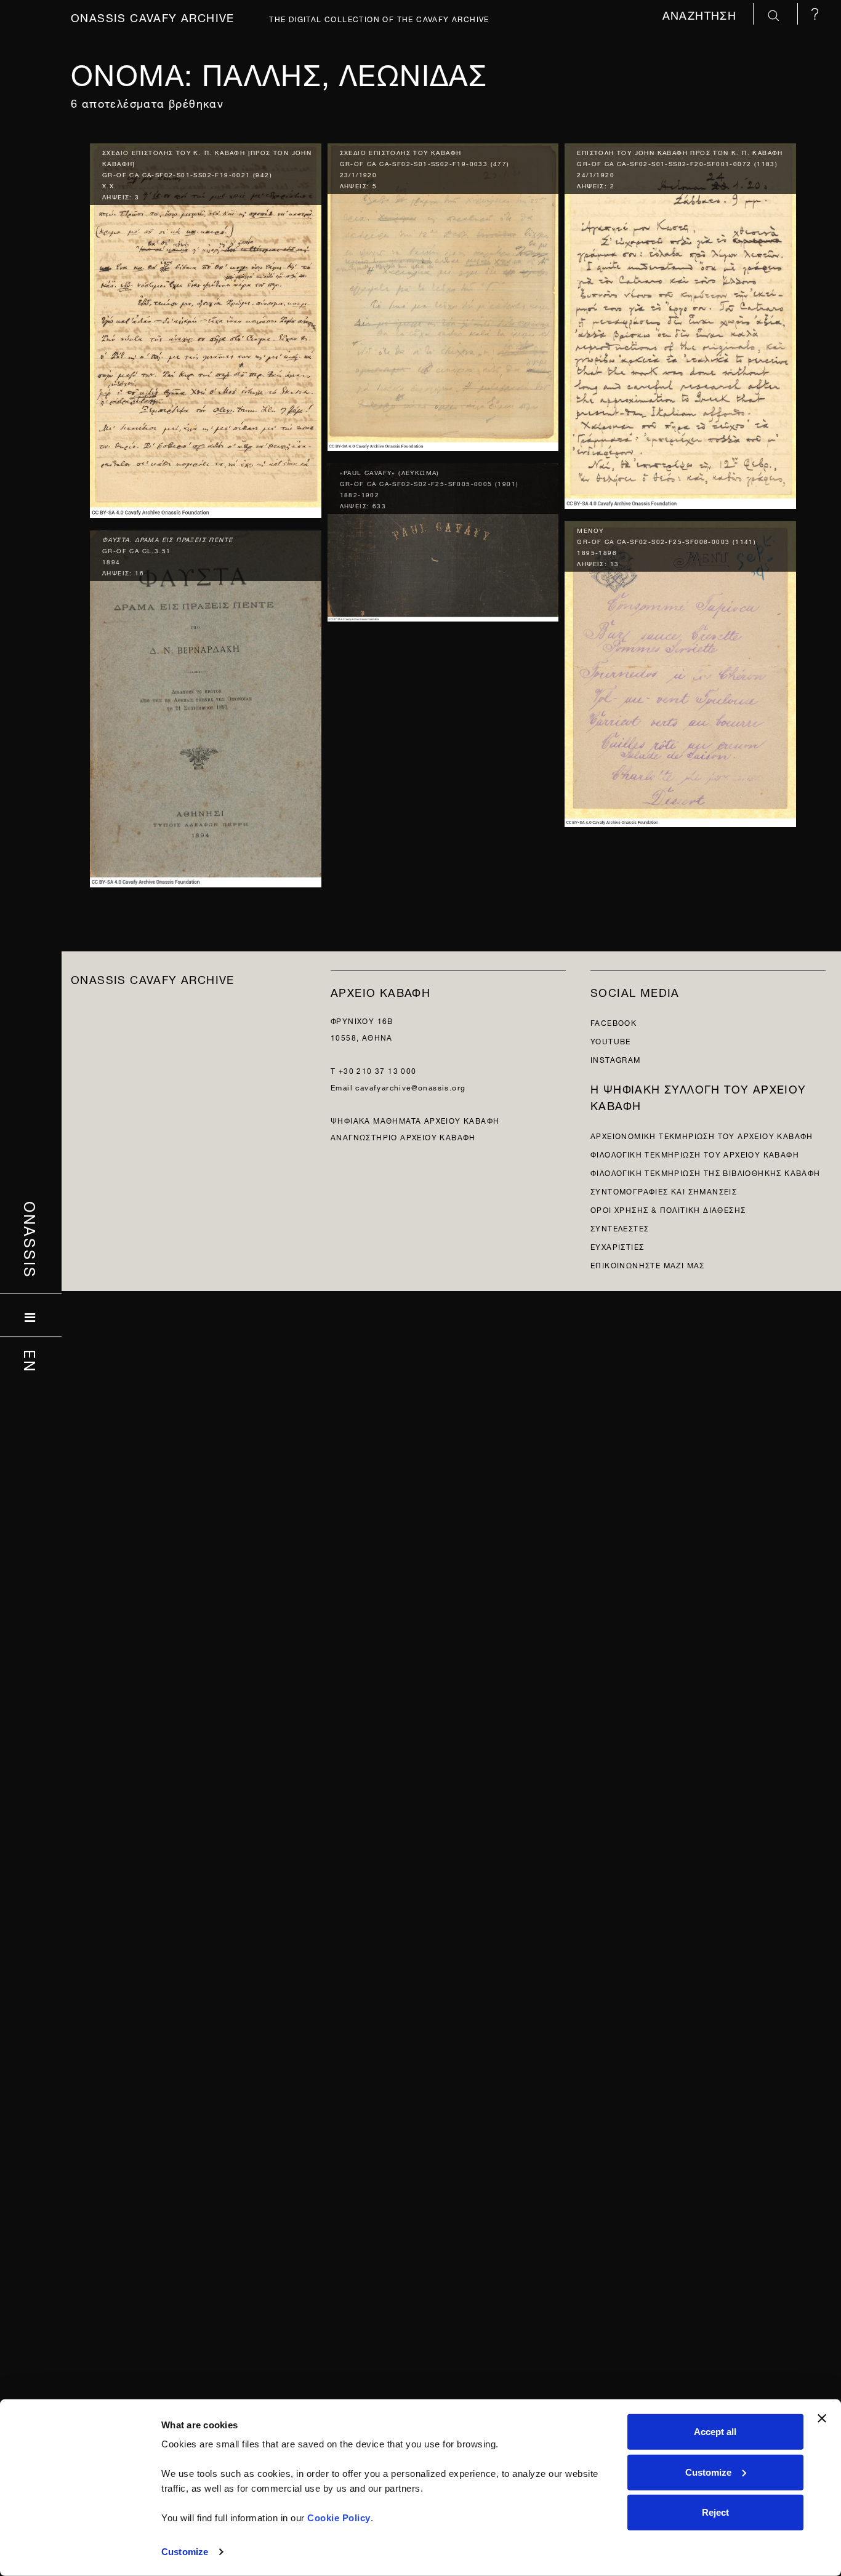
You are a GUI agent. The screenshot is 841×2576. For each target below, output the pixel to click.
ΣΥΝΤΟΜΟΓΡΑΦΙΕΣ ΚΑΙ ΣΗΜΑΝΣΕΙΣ (664, 1190)
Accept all (715, 2432)
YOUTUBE (611, 1040)
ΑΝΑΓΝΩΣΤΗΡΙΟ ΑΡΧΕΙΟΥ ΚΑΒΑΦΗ (403, 1136)
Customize (185, 2552)
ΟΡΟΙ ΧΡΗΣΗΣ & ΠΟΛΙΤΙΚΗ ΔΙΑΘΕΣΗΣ (668, 1209)
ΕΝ (31, 1361)
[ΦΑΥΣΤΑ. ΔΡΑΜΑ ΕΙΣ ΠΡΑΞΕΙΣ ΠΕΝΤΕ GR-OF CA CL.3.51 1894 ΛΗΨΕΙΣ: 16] (206, 706)
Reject (715, 2512)
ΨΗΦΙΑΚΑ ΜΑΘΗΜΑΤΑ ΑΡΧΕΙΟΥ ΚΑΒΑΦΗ (415, 1120)
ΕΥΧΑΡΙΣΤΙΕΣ (617, 1246)
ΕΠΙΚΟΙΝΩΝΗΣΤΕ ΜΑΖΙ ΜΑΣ (648, 1264)
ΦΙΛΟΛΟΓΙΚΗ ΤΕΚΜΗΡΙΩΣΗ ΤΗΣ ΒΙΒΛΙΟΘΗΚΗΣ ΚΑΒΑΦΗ (706, 1172)
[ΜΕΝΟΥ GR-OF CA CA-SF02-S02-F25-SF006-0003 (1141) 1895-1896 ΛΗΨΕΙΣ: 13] (680, 671)
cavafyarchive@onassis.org (410, 1086)
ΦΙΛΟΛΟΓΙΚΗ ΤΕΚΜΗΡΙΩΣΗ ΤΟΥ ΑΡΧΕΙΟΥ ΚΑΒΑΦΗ (695, 1154)
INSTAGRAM (616, 1059)
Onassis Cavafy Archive (153, 16)
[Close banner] (822, 2418)
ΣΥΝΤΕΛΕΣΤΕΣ (620, 1227)
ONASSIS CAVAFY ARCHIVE (153, 978)
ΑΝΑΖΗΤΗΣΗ (702, 14)
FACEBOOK (614, 1022)
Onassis (31, 1240)
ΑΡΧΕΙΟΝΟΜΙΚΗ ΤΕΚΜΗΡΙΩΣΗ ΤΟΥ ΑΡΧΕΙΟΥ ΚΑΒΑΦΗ (702, 1135)
